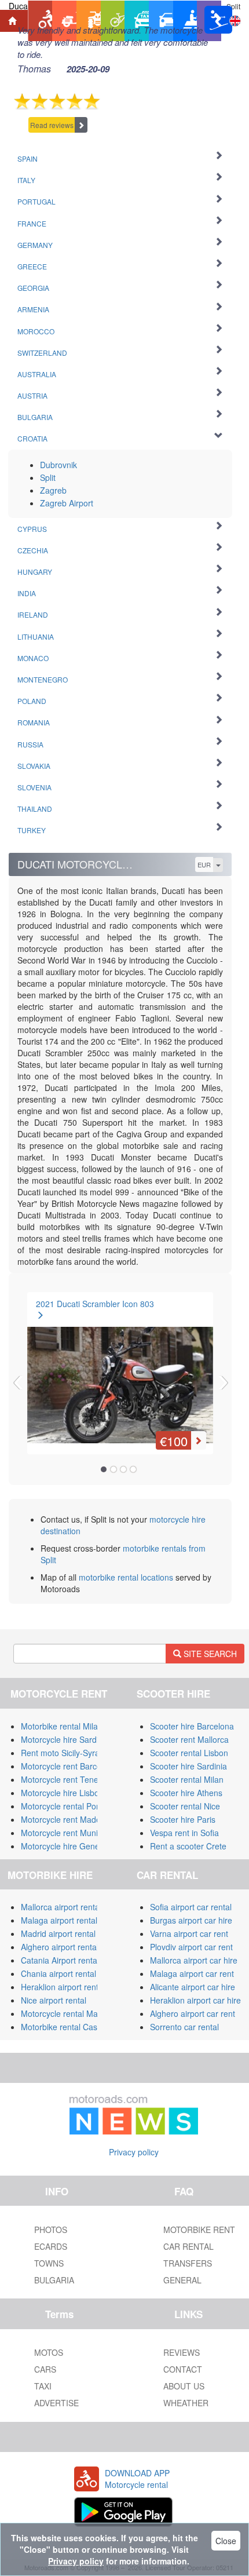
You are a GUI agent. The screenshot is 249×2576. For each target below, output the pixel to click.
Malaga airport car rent (192, 1973)
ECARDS (51, 2246)
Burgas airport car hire (191, 1920)
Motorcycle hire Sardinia (65, 1739)
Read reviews (52, 125)
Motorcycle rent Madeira (65, 1819)
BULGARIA (54, 2280)
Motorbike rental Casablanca (74, 2027)
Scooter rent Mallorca (189, 1739)
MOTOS (49, 2352)
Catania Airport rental (60, 1960)
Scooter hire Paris (183, 1819)
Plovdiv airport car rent (191, 1947)
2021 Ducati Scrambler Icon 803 (95, 1304)
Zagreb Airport (67, 503)
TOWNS (49, 2263)
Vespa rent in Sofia (184, 1833)
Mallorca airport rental (61, 1907)
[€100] (120, 1370)
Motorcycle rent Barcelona (69, 1766)
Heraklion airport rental (63, 1987)
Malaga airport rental (59, 1920)
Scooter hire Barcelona (192, 1726)
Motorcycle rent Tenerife (65, 1779)
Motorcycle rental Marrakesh (73, 2013)
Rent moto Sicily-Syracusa (69, 1753)
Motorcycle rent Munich (64, 1833)
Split (48, 477)
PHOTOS (51, 2230)
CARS (45, 2369)
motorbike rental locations (126, 1577)
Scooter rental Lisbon (189, 1753)
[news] (134, 2112)
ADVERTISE (56, 2403)
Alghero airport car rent (193, 2013)
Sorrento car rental (184, 2027)
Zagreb (53, 490)
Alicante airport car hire (193, 1987)
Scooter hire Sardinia (188, 1766)
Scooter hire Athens (186, 1793)
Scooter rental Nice (185, 1806)
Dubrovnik (58, 465)
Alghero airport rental (60, 1947)
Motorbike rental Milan (62, 1726)
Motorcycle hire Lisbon (62, 1793)
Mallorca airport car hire (194, 1960)
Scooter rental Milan (187, 1779)
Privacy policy (134, 2152)
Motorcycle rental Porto (63, 1806)
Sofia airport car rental (191, 1907)
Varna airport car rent (189, 1933)
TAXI (43, 2386)
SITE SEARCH (209, 1654)
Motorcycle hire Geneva (65, 1846)
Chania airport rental (58, 1973)
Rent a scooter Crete (188, 1846)
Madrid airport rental (58, 1933)
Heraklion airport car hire (195, 2000)
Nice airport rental (54, 2000)
